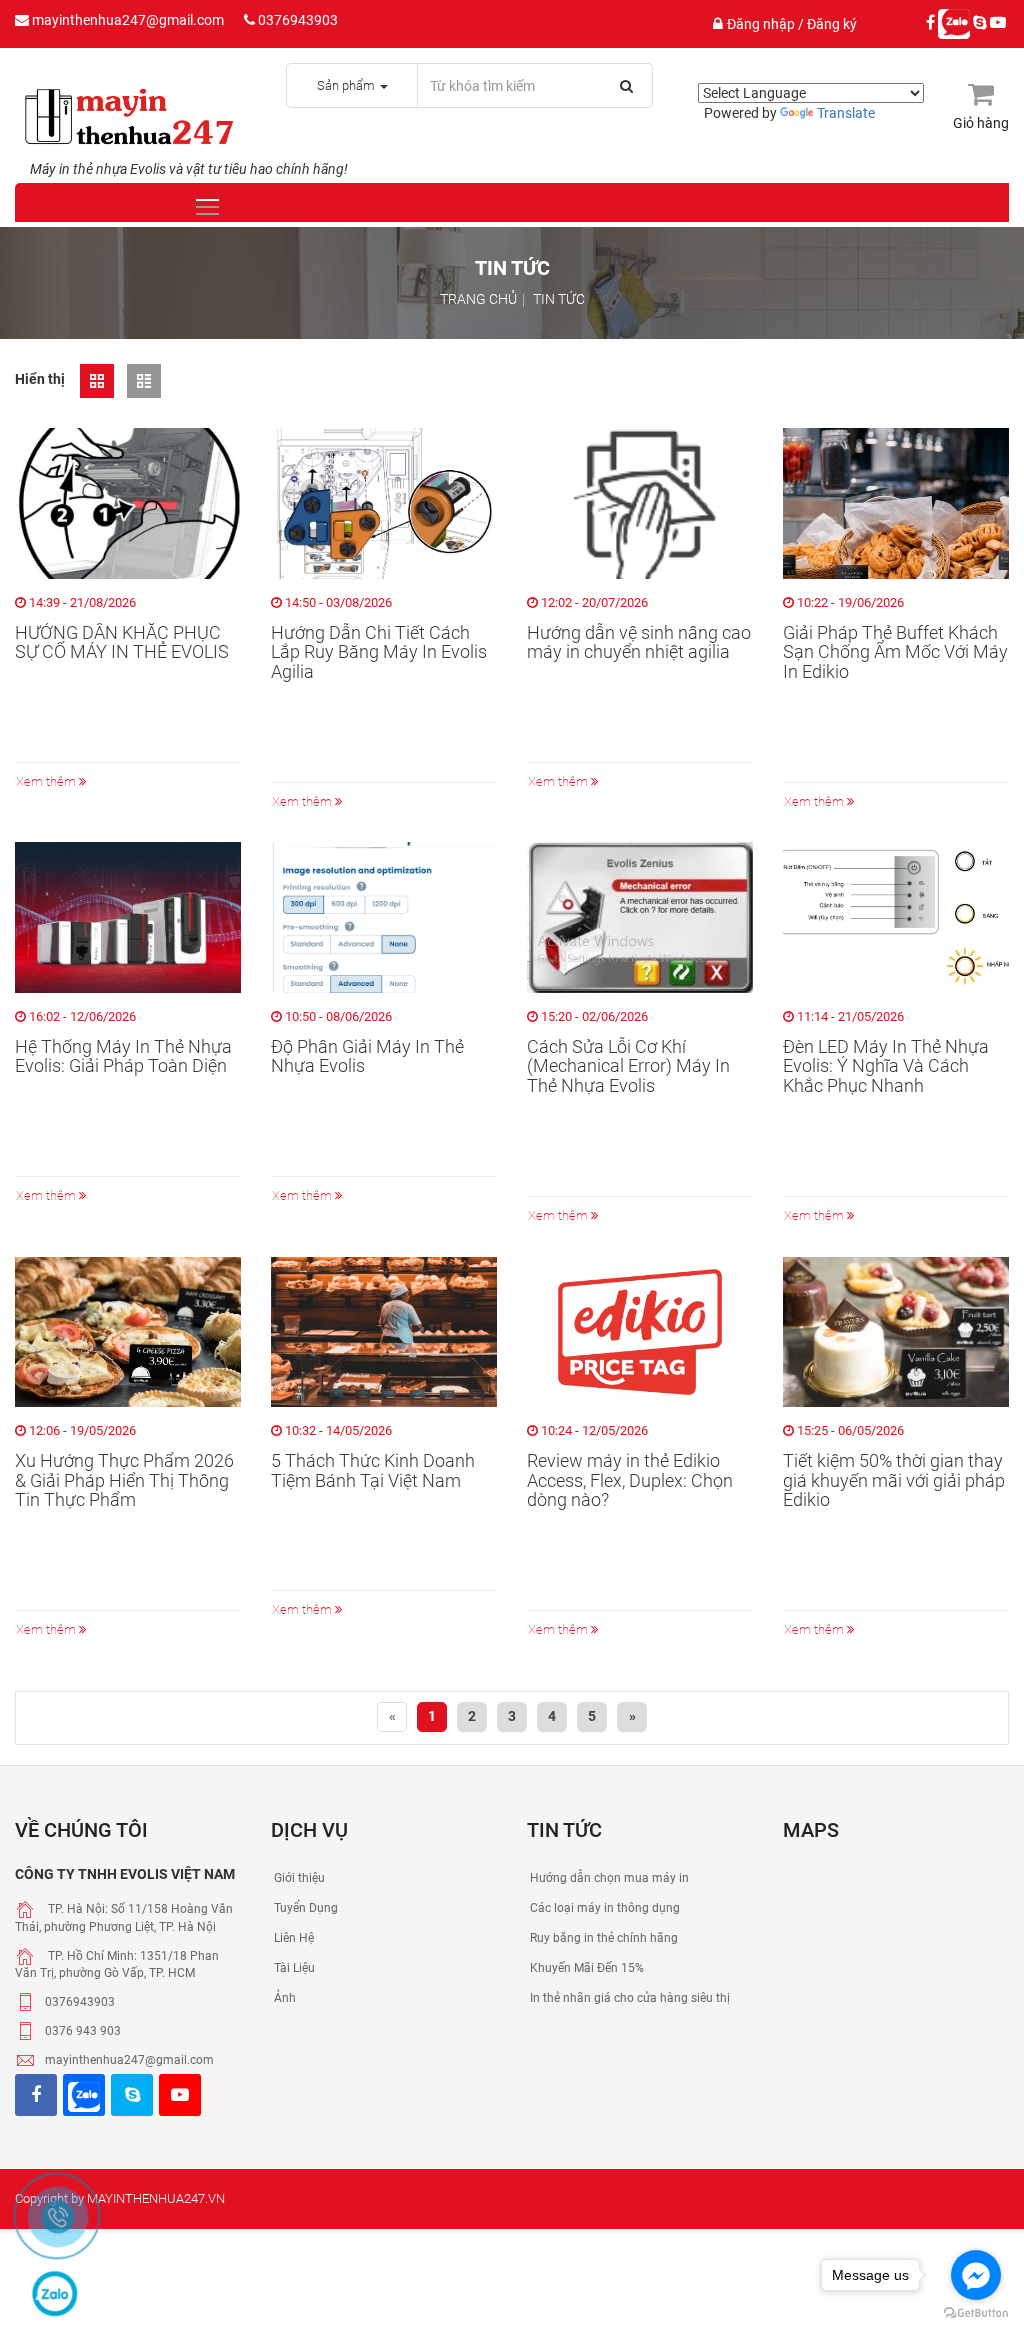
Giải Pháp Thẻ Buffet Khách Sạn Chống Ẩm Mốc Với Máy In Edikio (895, 652)
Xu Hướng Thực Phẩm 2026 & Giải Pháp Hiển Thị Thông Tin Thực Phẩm (124, 1480)
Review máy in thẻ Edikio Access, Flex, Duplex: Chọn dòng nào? (630, 1480)
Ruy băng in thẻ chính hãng (602, 1938)
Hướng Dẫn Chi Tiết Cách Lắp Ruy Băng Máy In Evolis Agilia (379, 652)
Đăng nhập (762, 24)
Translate (846, 113)
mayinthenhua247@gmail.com (126, 20)
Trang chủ (478, 299)
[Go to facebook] (976, 2275)
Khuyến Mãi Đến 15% (585, 1968)
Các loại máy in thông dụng (603, 1908)
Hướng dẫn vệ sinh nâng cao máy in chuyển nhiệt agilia (639, 643)
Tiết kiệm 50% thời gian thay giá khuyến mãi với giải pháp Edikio (894, 1480)
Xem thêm (47, 781)
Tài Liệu (293, 1968)
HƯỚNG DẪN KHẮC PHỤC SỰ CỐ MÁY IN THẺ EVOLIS (122, 643)
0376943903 (296, 20)
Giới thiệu (298, 1878)
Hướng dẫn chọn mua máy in (608, 1878)
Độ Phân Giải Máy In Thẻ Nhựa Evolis (367, 1057)
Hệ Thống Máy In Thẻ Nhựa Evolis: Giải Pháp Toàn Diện (123, 1057)
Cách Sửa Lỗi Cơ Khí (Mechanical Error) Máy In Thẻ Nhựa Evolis (628, 1066)
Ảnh (283, 1998)
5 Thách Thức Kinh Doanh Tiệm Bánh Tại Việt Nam (373, 1471)
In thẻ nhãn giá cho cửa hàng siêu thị (628, 1998)
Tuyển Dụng (304, 1908)
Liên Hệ (292, 1938)
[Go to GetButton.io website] (976, 2313)
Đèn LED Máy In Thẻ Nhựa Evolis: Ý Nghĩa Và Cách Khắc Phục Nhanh (886, 1066)
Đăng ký (832, 24)
